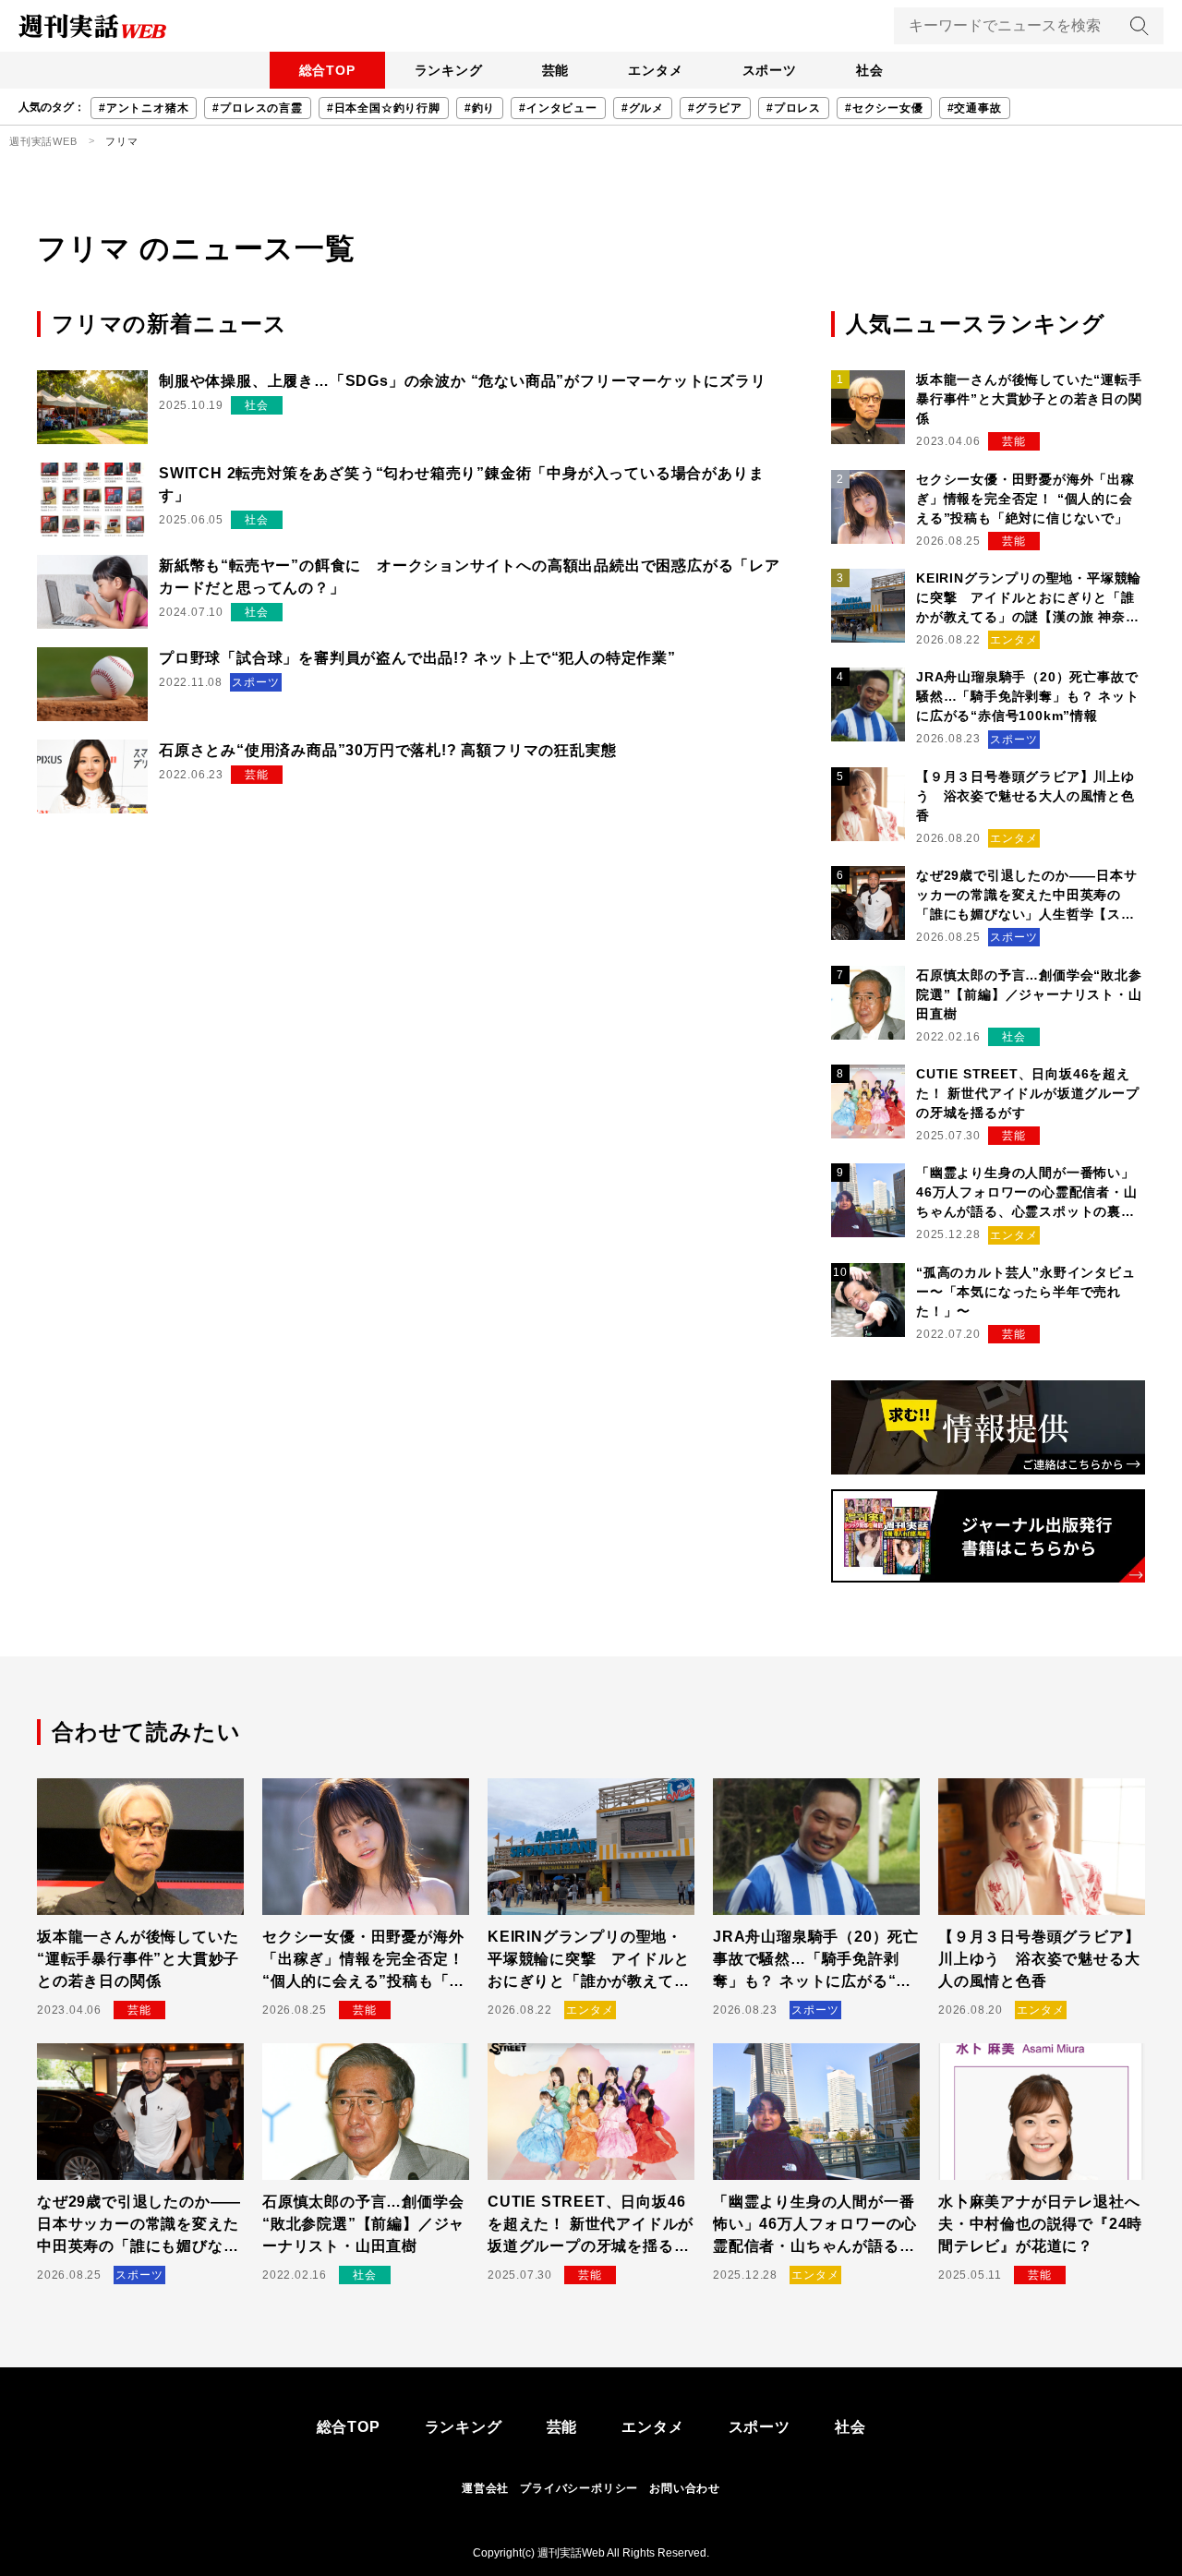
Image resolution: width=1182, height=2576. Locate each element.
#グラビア (715, 108)
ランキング (449, 70)
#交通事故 (975, 108)
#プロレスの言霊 (257, 108)
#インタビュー (558, 108)
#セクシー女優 (884, 108)
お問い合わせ (685, 2488)
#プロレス (794, 108)
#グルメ (643, 108)
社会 (870, 70)
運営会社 (485, 2488)
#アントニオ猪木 (144, 108)
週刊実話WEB (43, 141)
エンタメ (655, 70)
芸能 (556, 70)
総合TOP (327, 70)
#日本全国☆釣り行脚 (384, 108)
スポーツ (770, 70)
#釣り (480, 108)
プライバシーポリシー (579, 2488)
